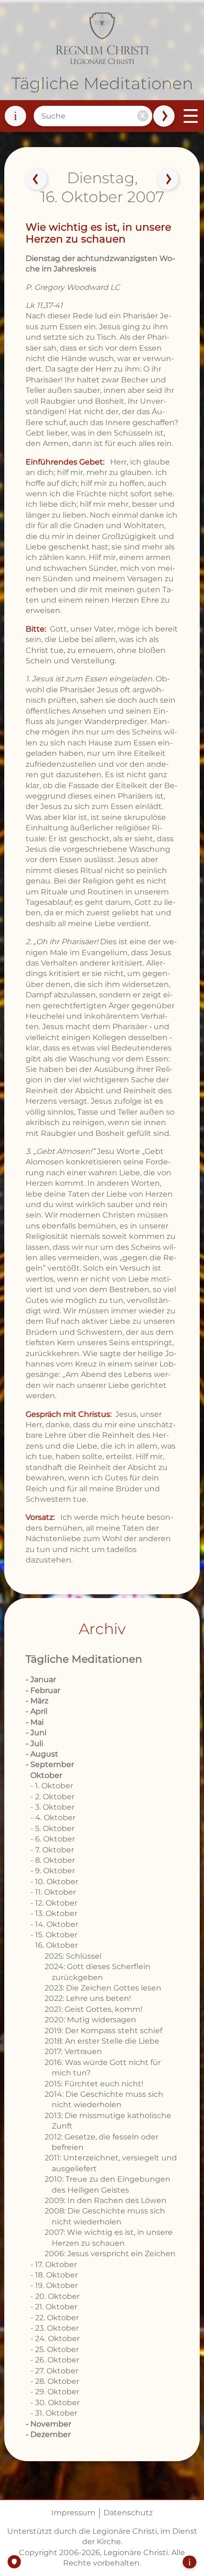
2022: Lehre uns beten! (88, 1998)
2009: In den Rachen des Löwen (106, 2200)
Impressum (73, 2513)
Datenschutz (128, 2513)
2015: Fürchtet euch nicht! (94, 2084)
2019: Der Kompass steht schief (103, 2031)
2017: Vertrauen (73, 2051)
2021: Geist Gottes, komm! (93, 2009)
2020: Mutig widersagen (90, 2020)
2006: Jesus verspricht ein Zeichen (110, 2254)
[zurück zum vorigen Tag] (36, 179)
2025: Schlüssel (73, 1956)
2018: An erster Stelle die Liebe (102, 2041)
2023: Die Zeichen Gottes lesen (103, 1988)
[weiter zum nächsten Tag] (168, 179)
